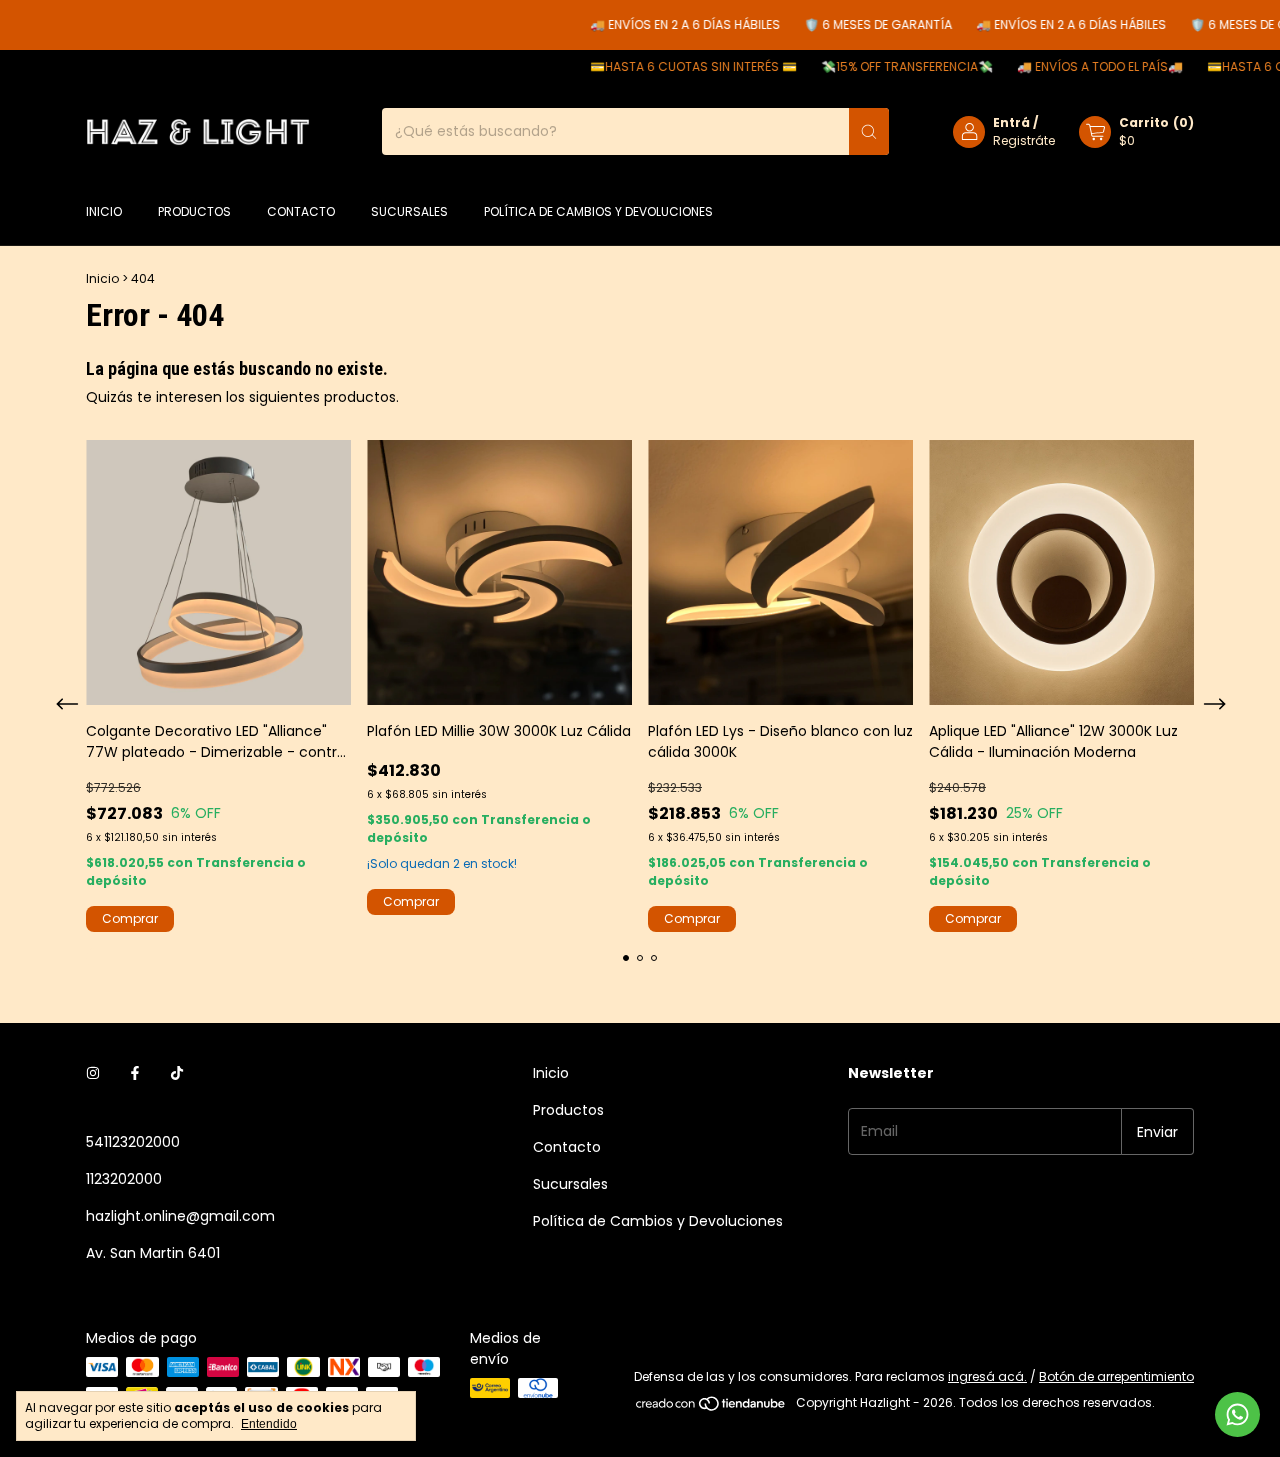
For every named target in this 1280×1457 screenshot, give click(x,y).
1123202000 (124, 1179)
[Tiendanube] (711, 1407)
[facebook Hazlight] (135, 1073)
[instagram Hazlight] (93, 1073)
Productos (194, 211)
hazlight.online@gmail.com (180, 1216)
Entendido (269, 1424)
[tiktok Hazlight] (177, 1073)
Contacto (301, 211)
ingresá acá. (987, 1376)
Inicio (104, 211)
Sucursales (409, 211)
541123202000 (133, 1142)
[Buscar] (869, 131)
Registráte (1024, 140)
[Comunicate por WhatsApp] (1237, 1414)
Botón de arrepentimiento (1116, 1376)
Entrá (1011, 122)
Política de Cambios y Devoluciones (598, 211)
